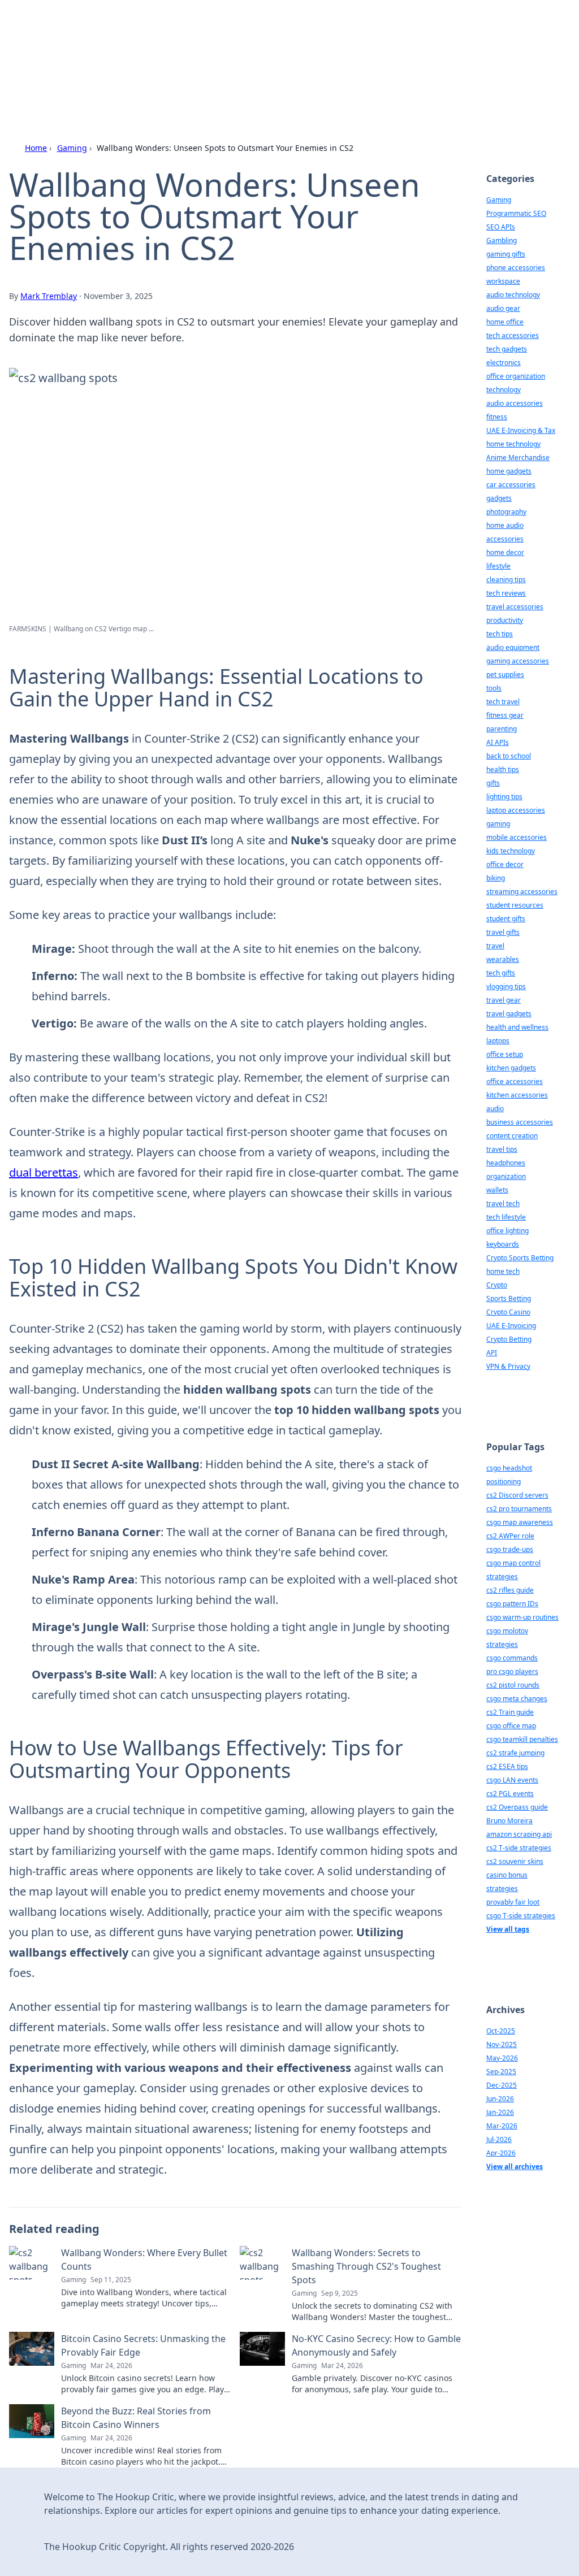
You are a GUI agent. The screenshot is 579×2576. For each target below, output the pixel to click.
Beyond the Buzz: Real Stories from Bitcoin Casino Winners (136, 2418)
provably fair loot (513, 1902)
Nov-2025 (502, 2044)
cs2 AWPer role (510, 1536)
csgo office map (511, 1726)
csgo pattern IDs (512, 1604)
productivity (505, 620)
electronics (504, 363)
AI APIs (498, 742)
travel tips (502, 1149)
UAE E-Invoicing (511, 1326)
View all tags (508, 1929)
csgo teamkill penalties (522, 1739)
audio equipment (513, 647)
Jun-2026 (500, 2099)
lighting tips (504, 797)
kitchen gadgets (511, 1068)
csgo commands (512, 1658)
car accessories (511, 485)
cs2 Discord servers (517, 1495)
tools (494, 688)
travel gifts (503, 932)
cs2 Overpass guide (517, 1807)
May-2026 (502, 2058)
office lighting (507, 1231)
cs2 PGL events (510, 1794)
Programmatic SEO (516, 213)
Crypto (497, 1285)
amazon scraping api (519, 1834)
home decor (505, 552)
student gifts (506, 919)
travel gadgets (509, 1014)
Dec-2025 (502, 2085)
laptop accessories (516, 810)
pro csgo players (512, 1671)
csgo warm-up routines (522, 1617)
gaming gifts (506, 254)
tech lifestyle (506, 1217)
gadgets (499, 498)
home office (505, 322)
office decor (505, 864)
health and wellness (517, 1027)
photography (506, 512)
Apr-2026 (501, 2153)
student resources (515, 905)
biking (496, 878)
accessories (505, 539)
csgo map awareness (520, 1522)
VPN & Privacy (508, 1366)
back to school (509, 756)
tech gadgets (507, 349)
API (492, 1353)
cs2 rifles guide (510, 1590)
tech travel (503, 702)
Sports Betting (509, 1298)
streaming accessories (522, 892)
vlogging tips (506, 986)
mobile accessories (517, 837)
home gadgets (509, 471)
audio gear (503, 308)
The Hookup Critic (125, 40)
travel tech (503, 1204)
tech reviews (506, 593)
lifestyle (498, 566)
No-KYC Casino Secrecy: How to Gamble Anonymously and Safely (376, 2345)
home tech (503, 1271)
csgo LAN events (512, 1780)
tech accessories (513, 335)
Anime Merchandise (518, 457)
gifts (493, 783)
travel (495, 946)
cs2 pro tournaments (519, 1509)
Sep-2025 (501, 2072)
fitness (497, 417)
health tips (503, 769)
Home (36, 148)
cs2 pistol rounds (513, 1685)
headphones (506, 1163)
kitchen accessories (517, 1095)
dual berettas (44, 1172)
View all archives (515, 2167)
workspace (503, 281)
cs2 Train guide (510, 1712)
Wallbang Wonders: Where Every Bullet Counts (144, 2260)
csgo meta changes (517, 1699)
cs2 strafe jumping (515, 1753)
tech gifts (501, 973)
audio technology (513, 295)
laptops (498, 1041)
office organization (516, 376)
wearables (503, 959)
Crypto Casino (508, 1312)
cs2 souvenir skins (515, 1861)
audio (495, 1109)
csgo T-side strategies (521, 1916)
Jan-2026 (500, 2112)
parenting (502, 729)
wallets (497, 1190)
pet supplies (505, 675)
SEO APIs (501, 227)
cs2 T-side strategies (519, 1848)
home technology (513, 444)
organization (506, 1176)
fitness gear (505, 715)
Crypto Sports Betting (520, 1258)
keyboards (503, 1244)
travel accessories (515, 607)
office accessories (515, 1081)
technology (504, 390)
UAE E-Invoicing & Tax (521, 430)
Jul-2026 (499, 2139)
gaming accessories (518, 661)
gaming (498, 824)
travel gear (504, 1000)
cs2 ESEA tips (507, 1766)
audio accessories (515, 403)
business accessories (520, 1122)
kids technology (511, 851)
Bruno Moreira (509, 1821)
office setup (505, 1054)
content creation (512, 1136)
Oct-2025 (501, 2031)
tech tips (500, 634)
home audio (505, 525)
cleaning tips (506, 580)
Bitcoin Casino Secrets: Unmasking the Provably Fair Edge (143, 2345)
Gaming (72, 148)
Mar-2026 (502, 2126)
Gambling (502, 240)
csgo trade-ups (510, 1549)
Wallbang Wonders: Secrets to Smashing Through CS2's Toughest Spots (366, 2266)
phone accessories (516, 268)
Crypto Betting (509, 1339)
